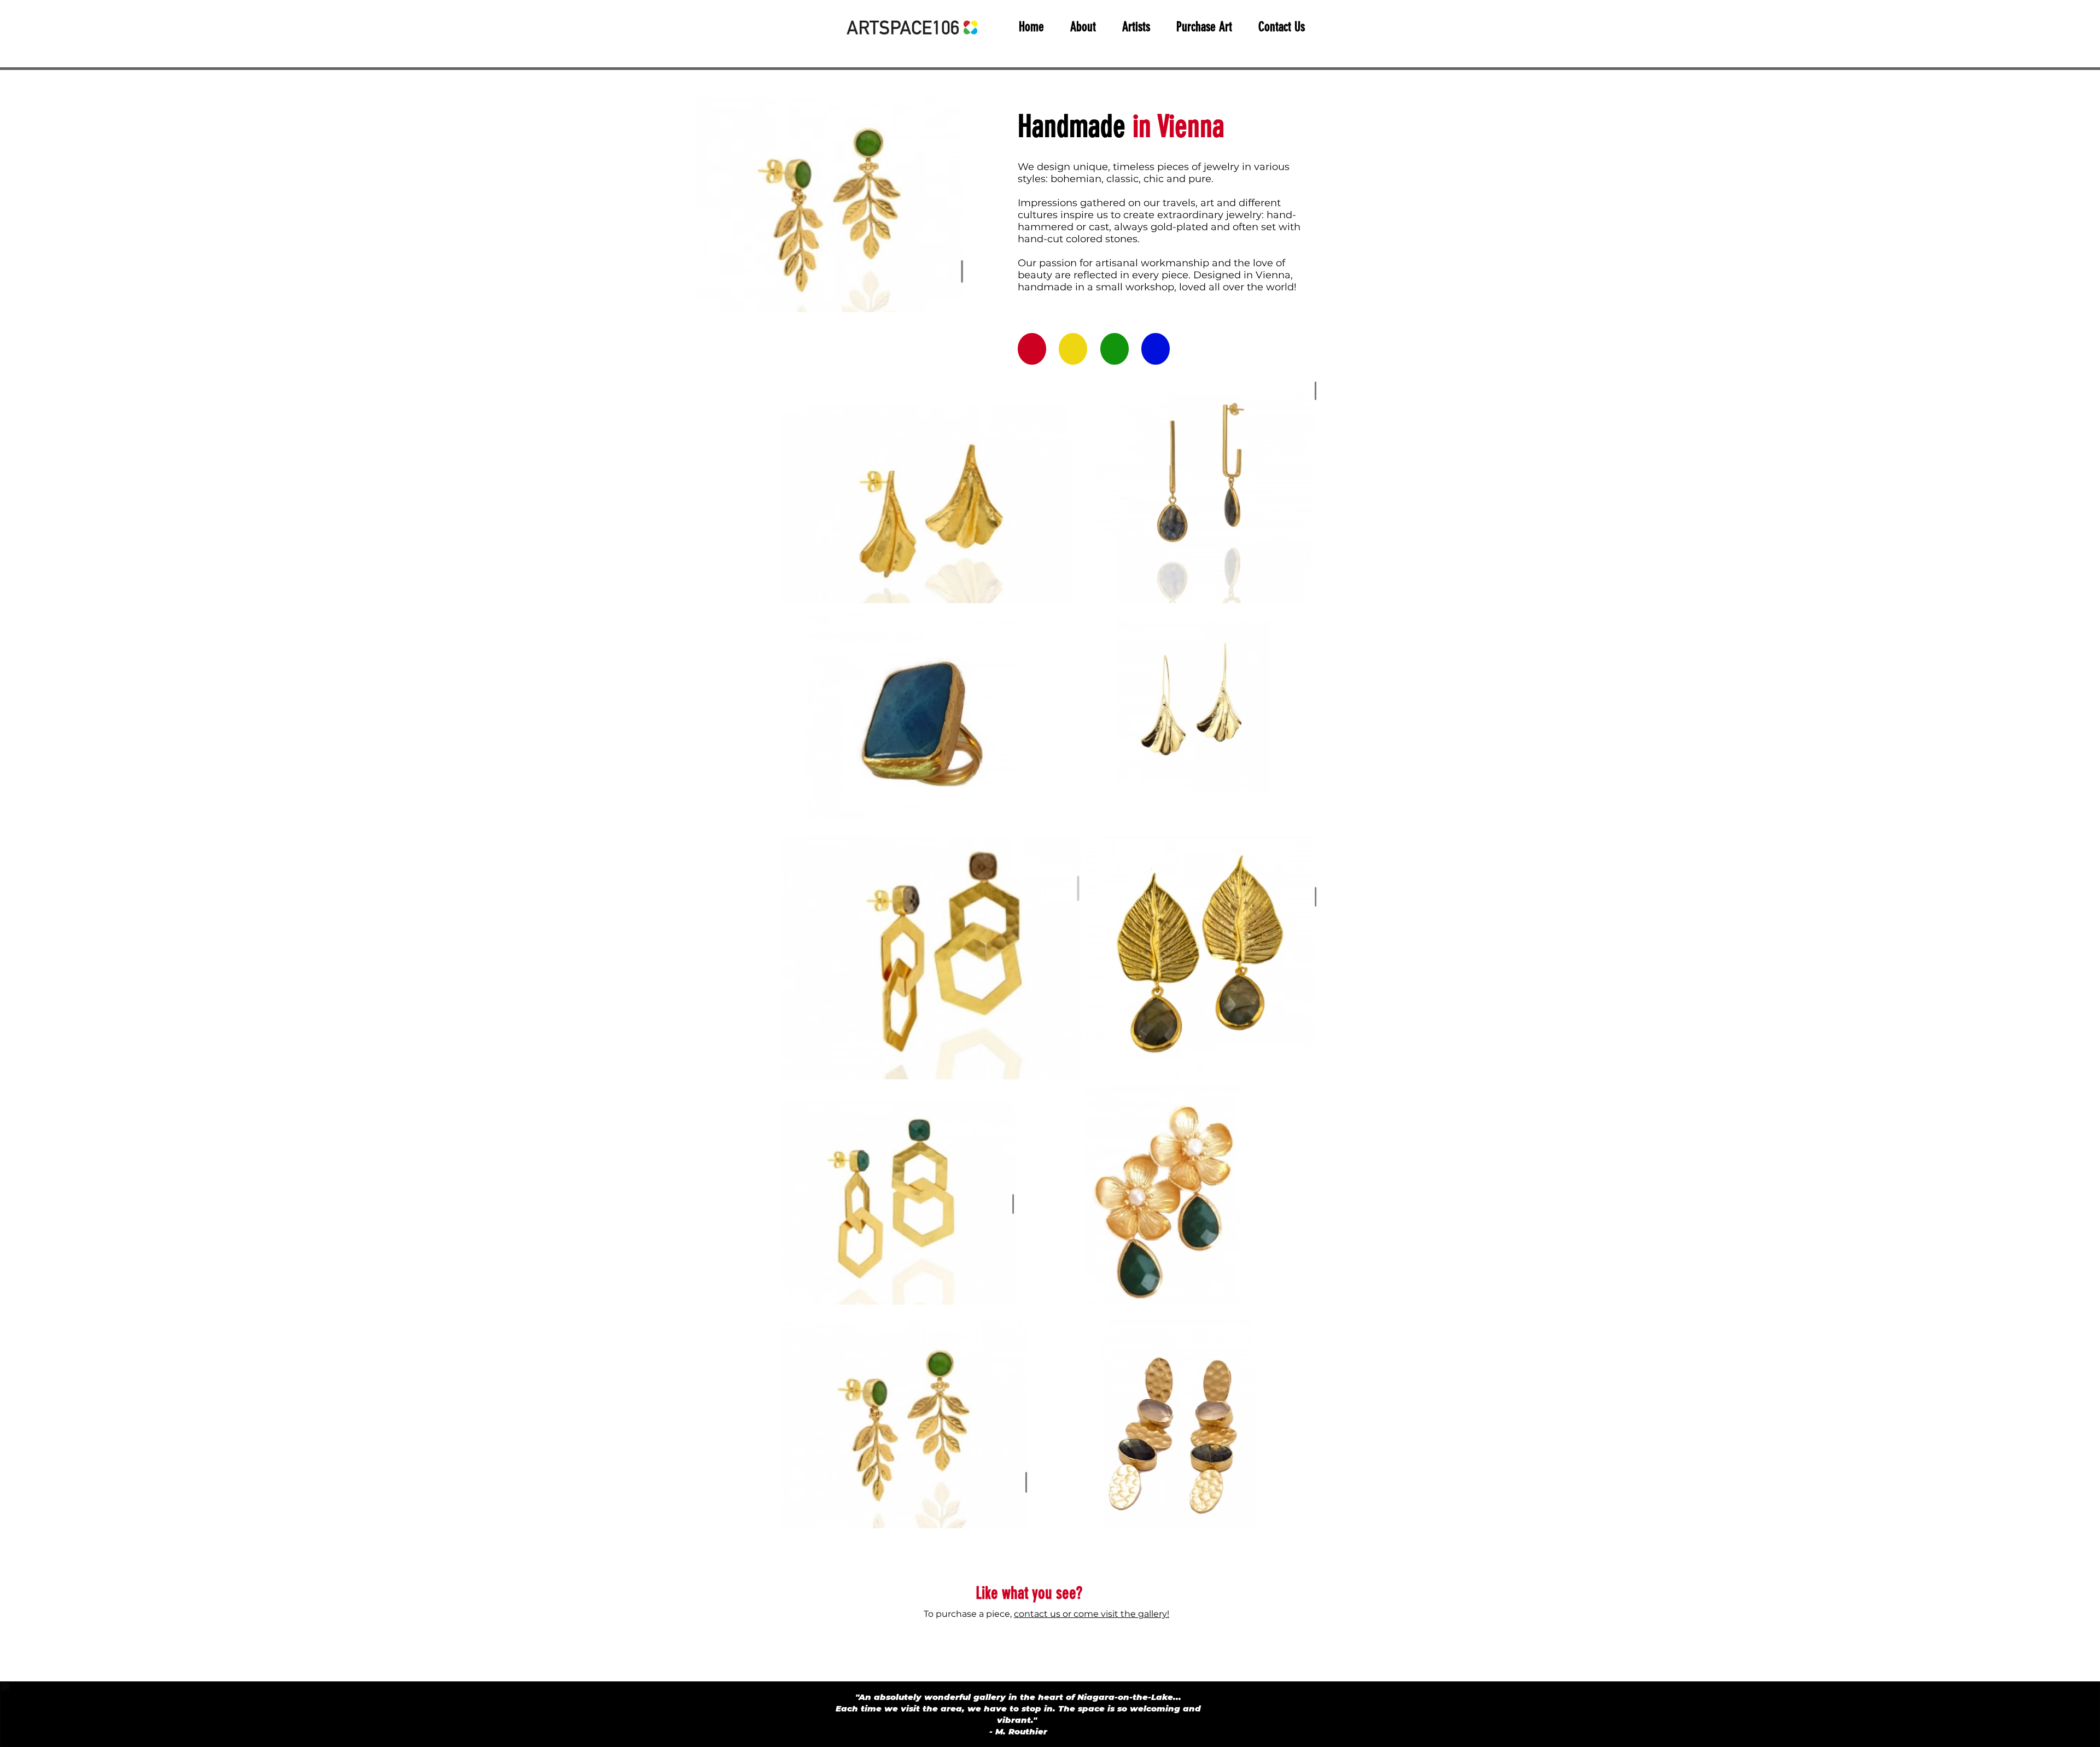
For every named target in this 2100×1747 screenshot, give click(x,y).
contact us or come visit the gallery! (1092, 1614)
